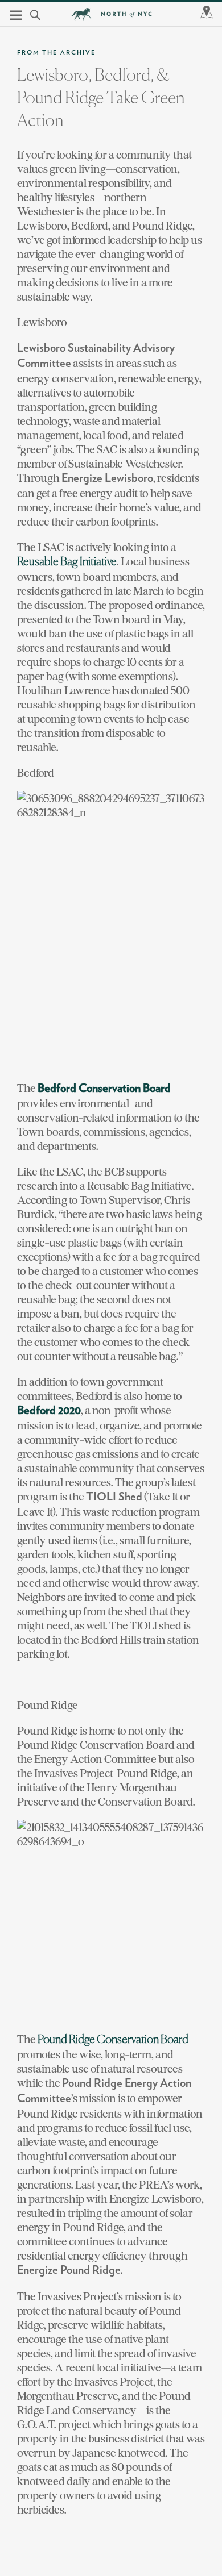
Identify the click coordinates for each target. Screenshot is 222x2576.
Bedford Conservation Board (104, 1089)
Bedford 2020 (49, 1411)
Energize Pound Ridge (69, 2270)
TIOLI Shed (114, 1497)
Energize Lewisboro (107, 478)
